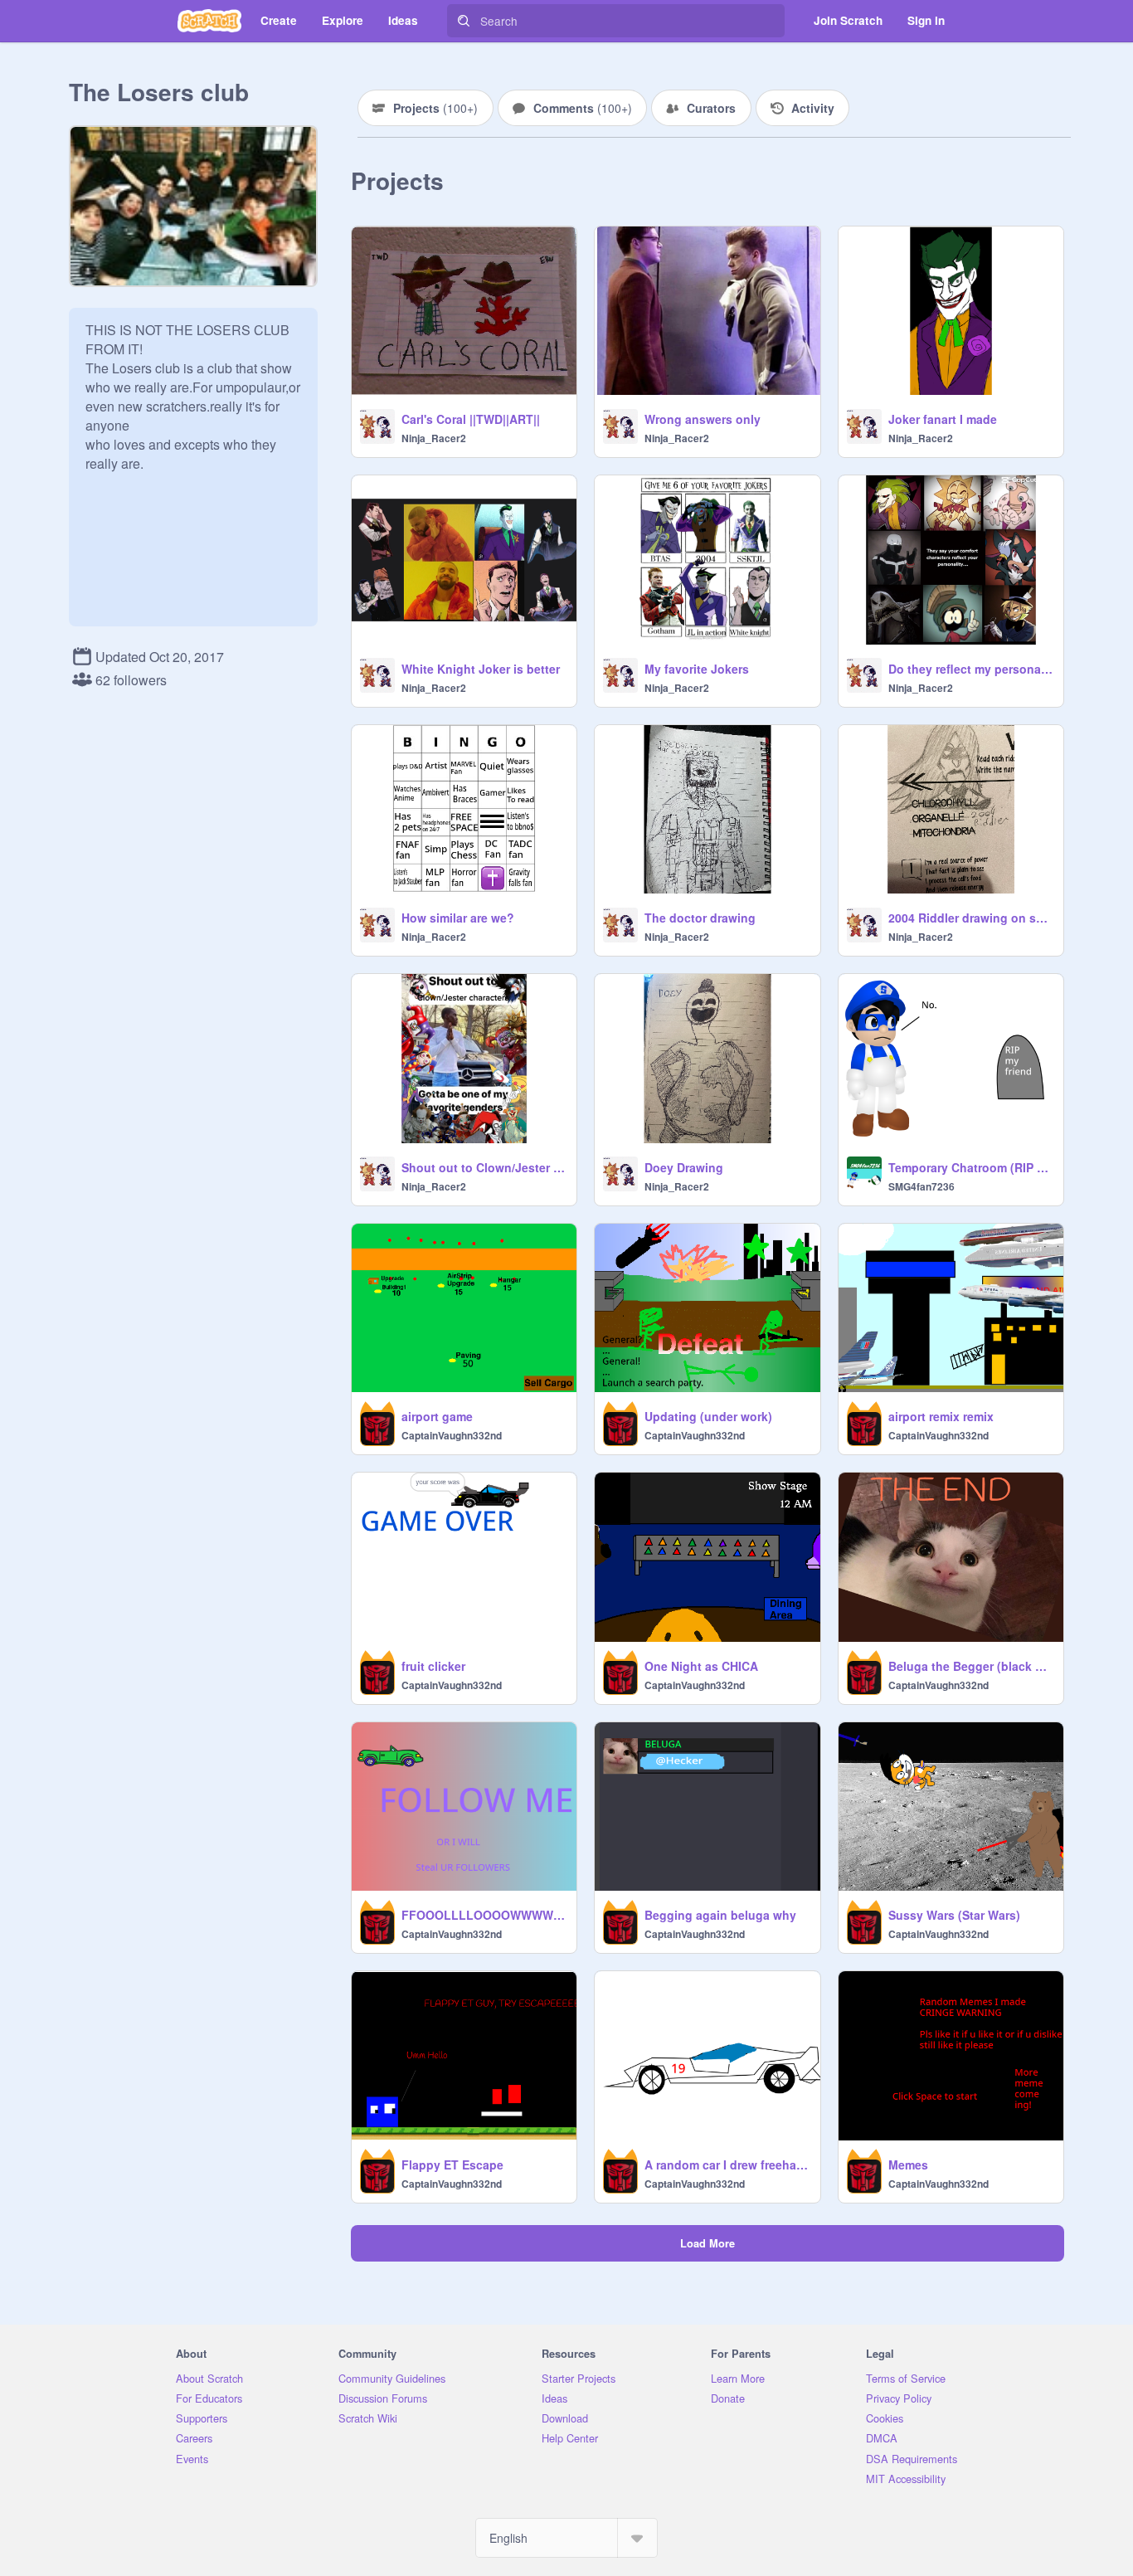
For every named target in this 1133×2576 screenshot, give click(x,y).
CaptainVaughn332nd (452, 1435)
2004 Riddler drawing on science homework (971, 918)
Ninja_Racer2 (434, 438)
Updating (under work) (708, 1416)
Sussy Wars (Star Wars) (954, 1915)
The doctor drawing (700, 918)
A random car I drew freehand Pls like (727, 2165)
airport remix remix (941, 1416)
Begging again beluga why (720, 1915)
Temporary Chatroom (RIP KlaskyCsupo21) (971, 1167)
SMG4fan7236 (921, 1186)
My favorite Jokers (697, 669)
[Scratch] (209, 21)
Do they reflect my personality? (971, 669)
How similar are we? (458, 918)
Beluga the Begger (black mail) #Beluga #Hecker (971, 1666)
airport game (437, 1416)
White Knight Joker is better (481, 669)
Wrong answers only (703, 419)
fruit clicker (433, 1666)
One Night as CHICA (701, 1666)
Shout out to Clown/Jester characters (484, 1167)
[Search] (464, 21)
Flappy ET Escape (452, 2165)
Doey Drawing (684, 1167)
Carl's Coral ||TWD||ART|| (471, 419)
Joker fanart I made (943, 419)
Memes (908, 2165)
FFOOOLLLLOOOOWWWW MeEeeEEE (484, 1915)
